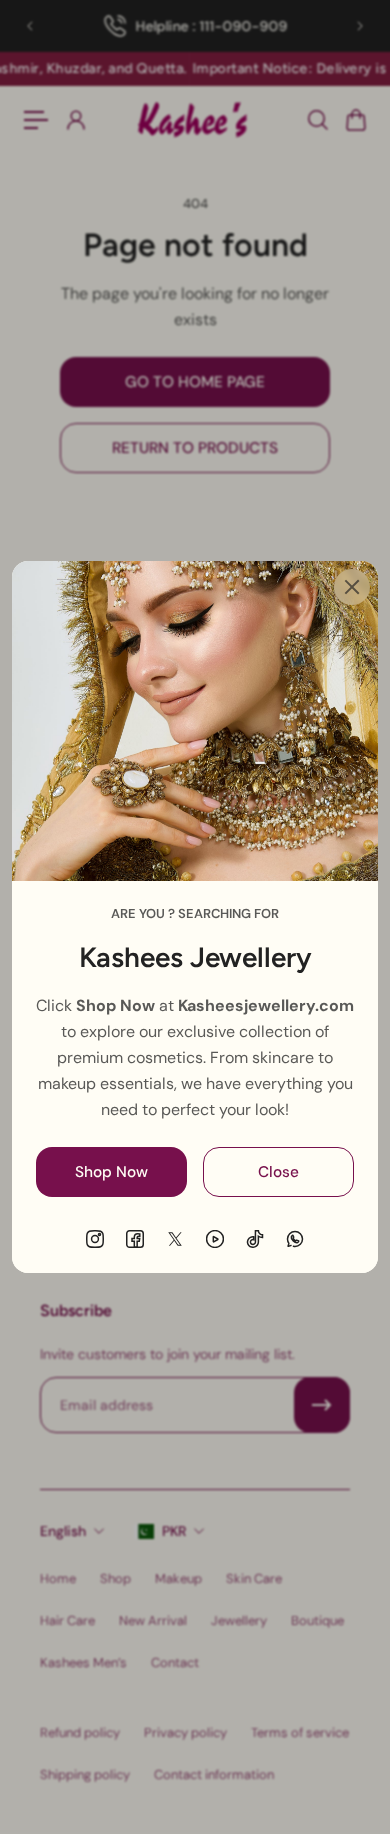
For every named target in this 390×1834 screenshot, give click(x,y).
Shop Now (111, 1172)
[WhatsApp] (295, 1239)
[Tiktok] (255, 1239)
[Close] (352, 587)
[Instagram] (95, 1239)
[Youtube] (215, 1239)
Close (278, 1172)
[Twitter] (175, 1239)
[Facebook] (135, 1239)
